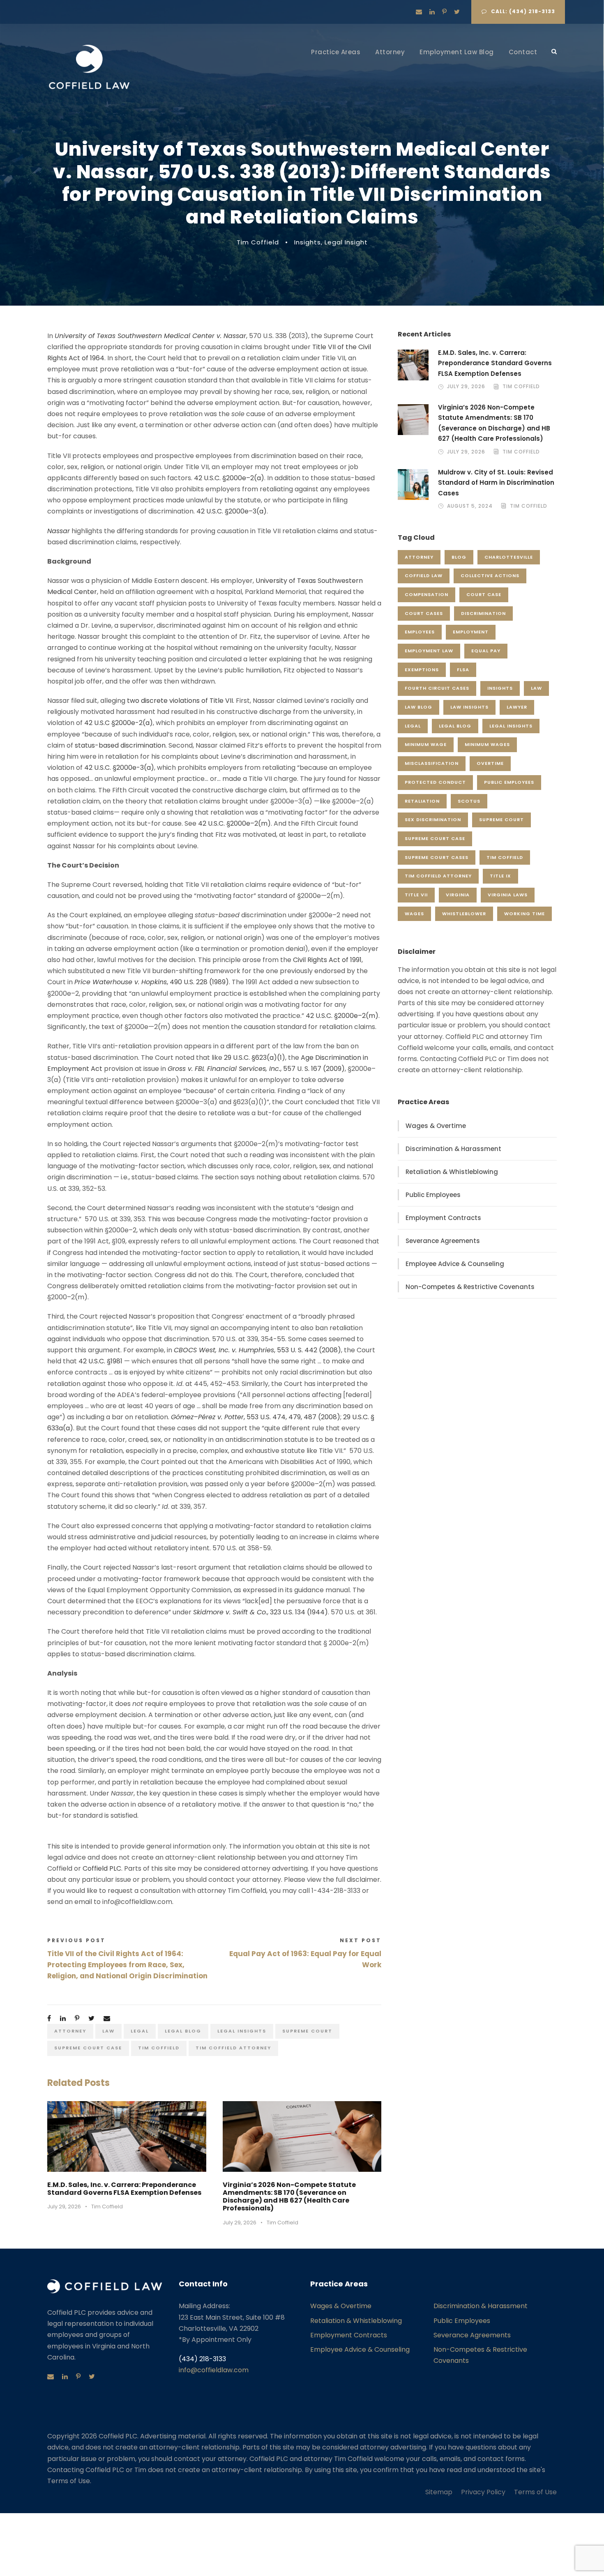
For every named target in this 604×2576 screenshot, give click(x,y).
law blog (418, 707)
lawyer (517, 707)
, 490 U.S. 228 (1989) (152, 982)
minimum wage (426, 744)
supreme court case (88, 2048)
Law (108, 2031)
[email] (419, 12)
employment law (429, 651)
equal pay (486, 651)
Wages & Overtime (436, 1126)
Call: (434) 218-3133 (523, 11)
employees (420, 632)
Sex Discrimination (433, 820)
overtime (490, 763)
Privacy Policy (483, 2492)
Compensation (426, 594)
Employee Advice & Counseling (455, 1264)
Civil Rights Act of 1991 (327, 960)
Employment (471, 632)
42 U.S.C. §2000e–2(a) (229, 478)
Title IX (500, 876)
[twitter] (457, 12)
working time (524, 914)
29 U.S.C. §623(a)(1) (255, 1058)
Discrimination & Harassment (453, 1149)
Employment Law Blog (457, 52)
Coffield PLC (102, 1868)
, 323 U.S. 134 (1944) (261, 1612)
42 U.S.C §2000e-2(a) (119, 723)
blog (459, 557)
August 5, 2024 (470, 506)
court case (484, 594)
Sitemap (439, 2492)
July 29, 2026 (64, 2207)
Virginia (458, 895)
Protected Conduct (435, 782)
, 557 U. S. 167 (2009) (256, 1069)
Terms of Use (535, 2492)
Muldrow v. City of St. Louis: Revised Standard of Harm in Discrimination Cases (496, 483)
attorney (70, 2031)
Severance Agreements (443, 1241)
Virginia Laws (508, 895)
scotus (469, 801)
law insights (469, 707)
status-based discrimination (120, 745)
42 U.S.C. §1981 (100, 1361)
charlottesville (509, 557)
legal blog (183, 2031)
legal (140, 2031)
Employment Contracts (443, 1218)
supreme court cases (437, 857)
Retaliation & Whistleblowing (452, 1172)
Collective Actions (490, 576)
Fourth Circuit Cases (437, 688)
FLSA (463, 670)
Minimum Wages (487, 744)
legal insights (242, 2031)
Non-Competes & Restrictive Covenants (470, 1287)
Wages (414, 914)
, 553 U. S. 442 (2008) (257, 1350)
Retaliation (422, 801)
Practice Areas (336, 52)
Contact (523, 52)
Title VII (416, 895)
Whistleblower (464, 914)
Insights (308, 242)
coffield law (424, 576)
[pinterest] (444, 12)
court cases (424, 613)
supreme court (307, 2031)
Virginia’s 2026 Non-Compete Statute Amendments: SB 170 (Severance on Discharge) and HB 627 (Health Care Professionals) (289, 2197)
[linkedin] (432, 12)
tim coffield (159, 2048)
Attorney (390, 52)
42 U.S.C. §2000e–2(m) (234, 823)
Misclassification (432, 763)
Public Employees (509, 782)
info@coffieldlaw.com (214, 2370)
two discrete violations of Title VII (180, 701)
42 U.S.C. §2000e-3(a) (119, 768)
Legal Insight (346, 242)
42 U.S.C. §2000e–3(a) (232, 511)
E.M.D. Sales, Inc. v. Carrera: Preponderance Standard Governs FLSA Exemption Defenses (124, 2189)
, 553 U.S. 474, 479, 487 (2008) (256, 1417)
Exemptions (422, 670)
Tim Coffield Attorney (233, 2048)
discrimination (483, 613)
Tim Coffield (258, 242)
